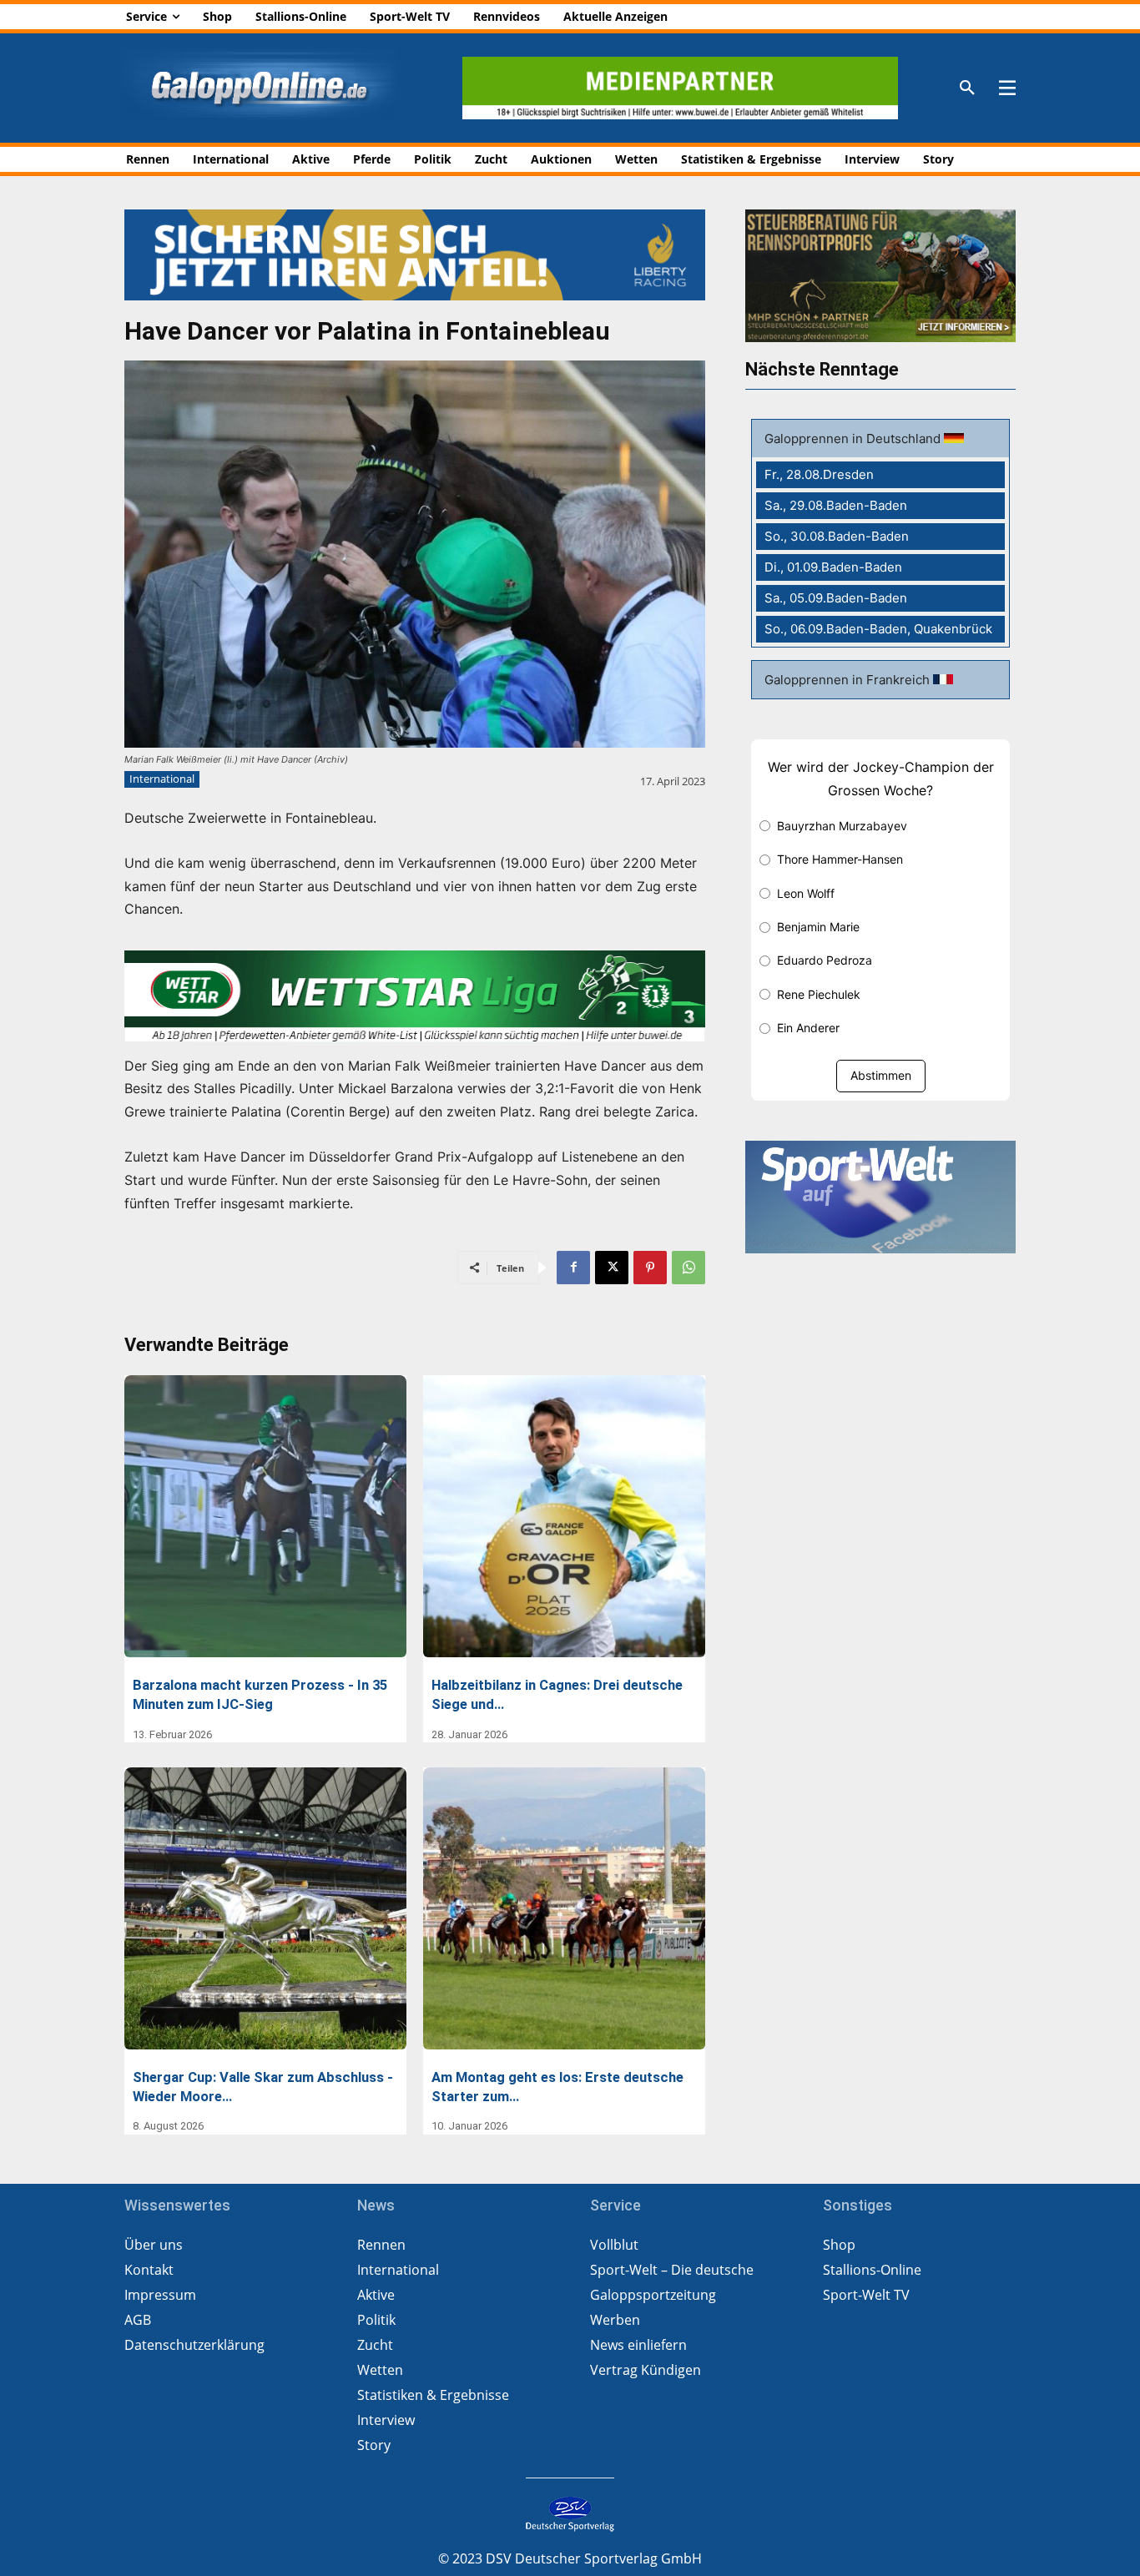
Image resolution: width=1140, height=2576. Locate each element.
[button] (967, 88)
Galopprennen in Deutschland (854, 439)
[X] (612, 1268)
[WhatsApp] (689, 1268)
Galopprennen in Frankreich (849, 680)
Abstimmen (881, 1075)
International (162, 779)
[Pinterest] (650, 1268)
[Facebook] (573, 1268)
